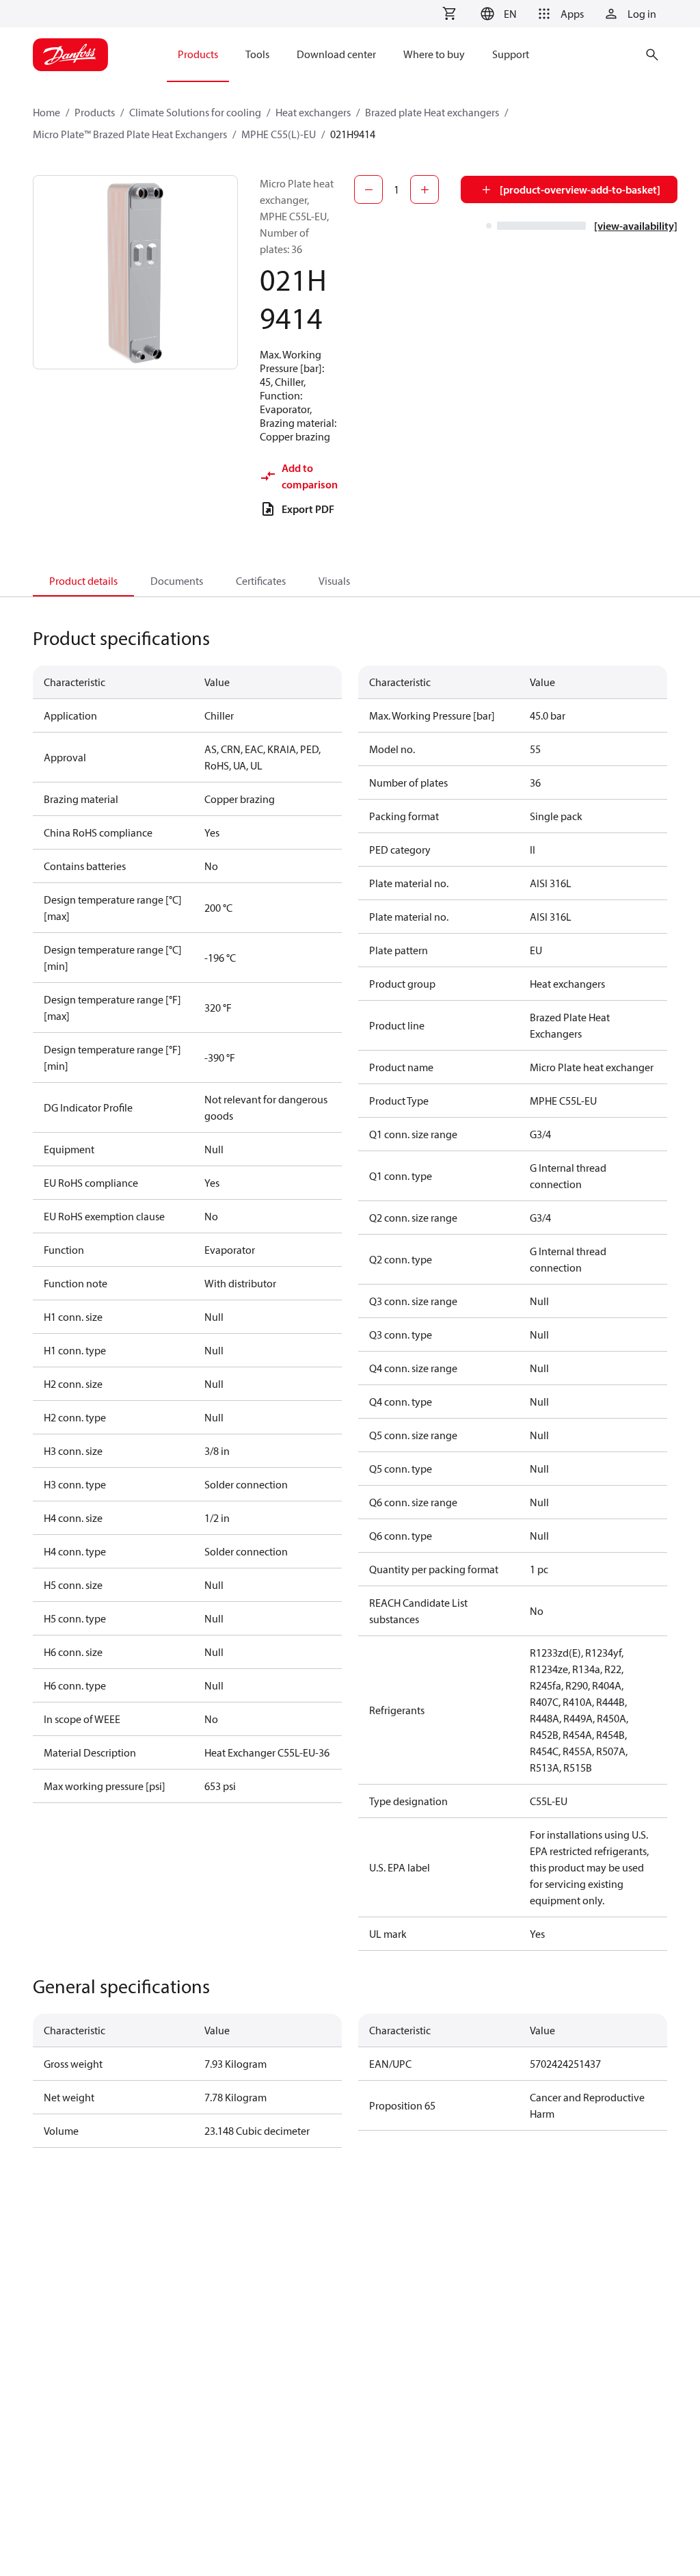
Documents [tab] (177, 581)
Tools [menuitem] (257, 54)
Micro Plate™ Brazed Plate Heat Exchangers (130, 134)
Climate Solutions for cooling (195, 112)
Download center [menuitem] (336, 54)
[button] (497, 14)
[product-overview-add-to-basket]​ (580, 189)
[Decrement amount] (368, 189)
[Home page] (70, 55)
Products (95, 112)
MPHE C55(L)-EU (279, 134)
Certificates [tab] (261, 581)
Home (46, 112)
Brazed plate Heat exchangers (432, 112)
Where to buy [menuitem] (434, 54)
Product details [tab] (83, 581)
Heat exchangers (313, 112)
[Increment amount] (425, 189)
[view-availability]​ (636, 226)
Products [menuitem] (198, 54)
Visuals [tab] (334, 581)
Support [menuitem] (511, 54)
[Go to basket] (449, 14)
